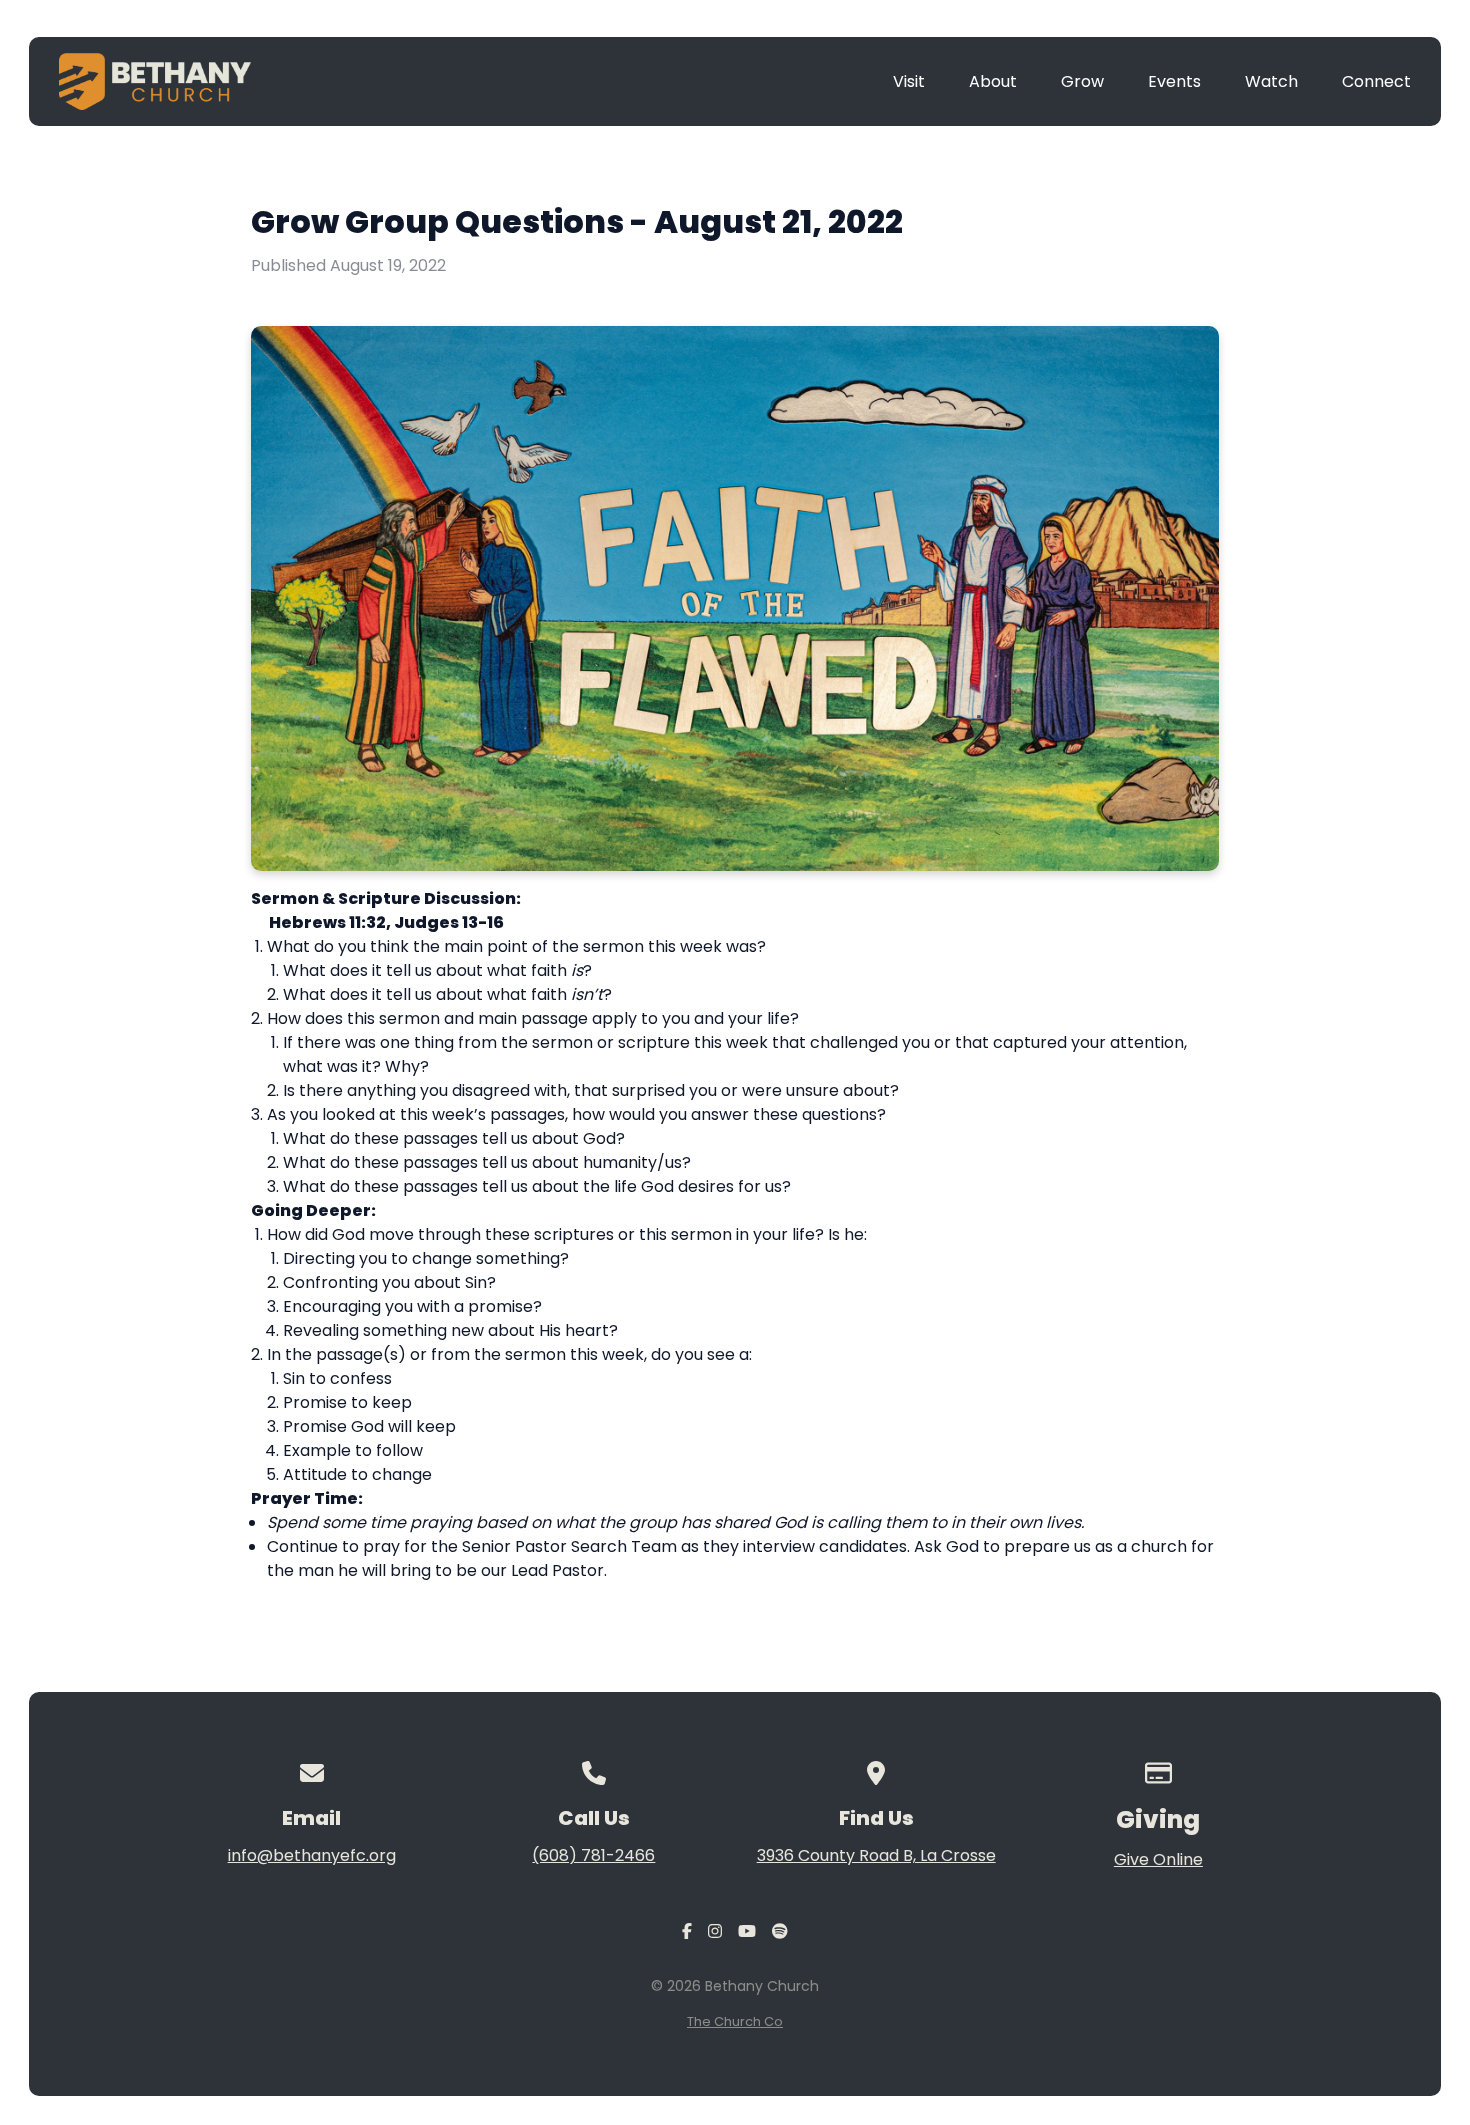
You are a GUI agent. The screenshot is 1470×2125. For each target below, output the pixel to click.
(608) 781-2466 (593, 1855)
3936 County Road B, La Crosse (876, 1855)
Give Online (1158, 1859)
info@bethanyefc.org (312, 1855)
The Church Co (735, 2021)
